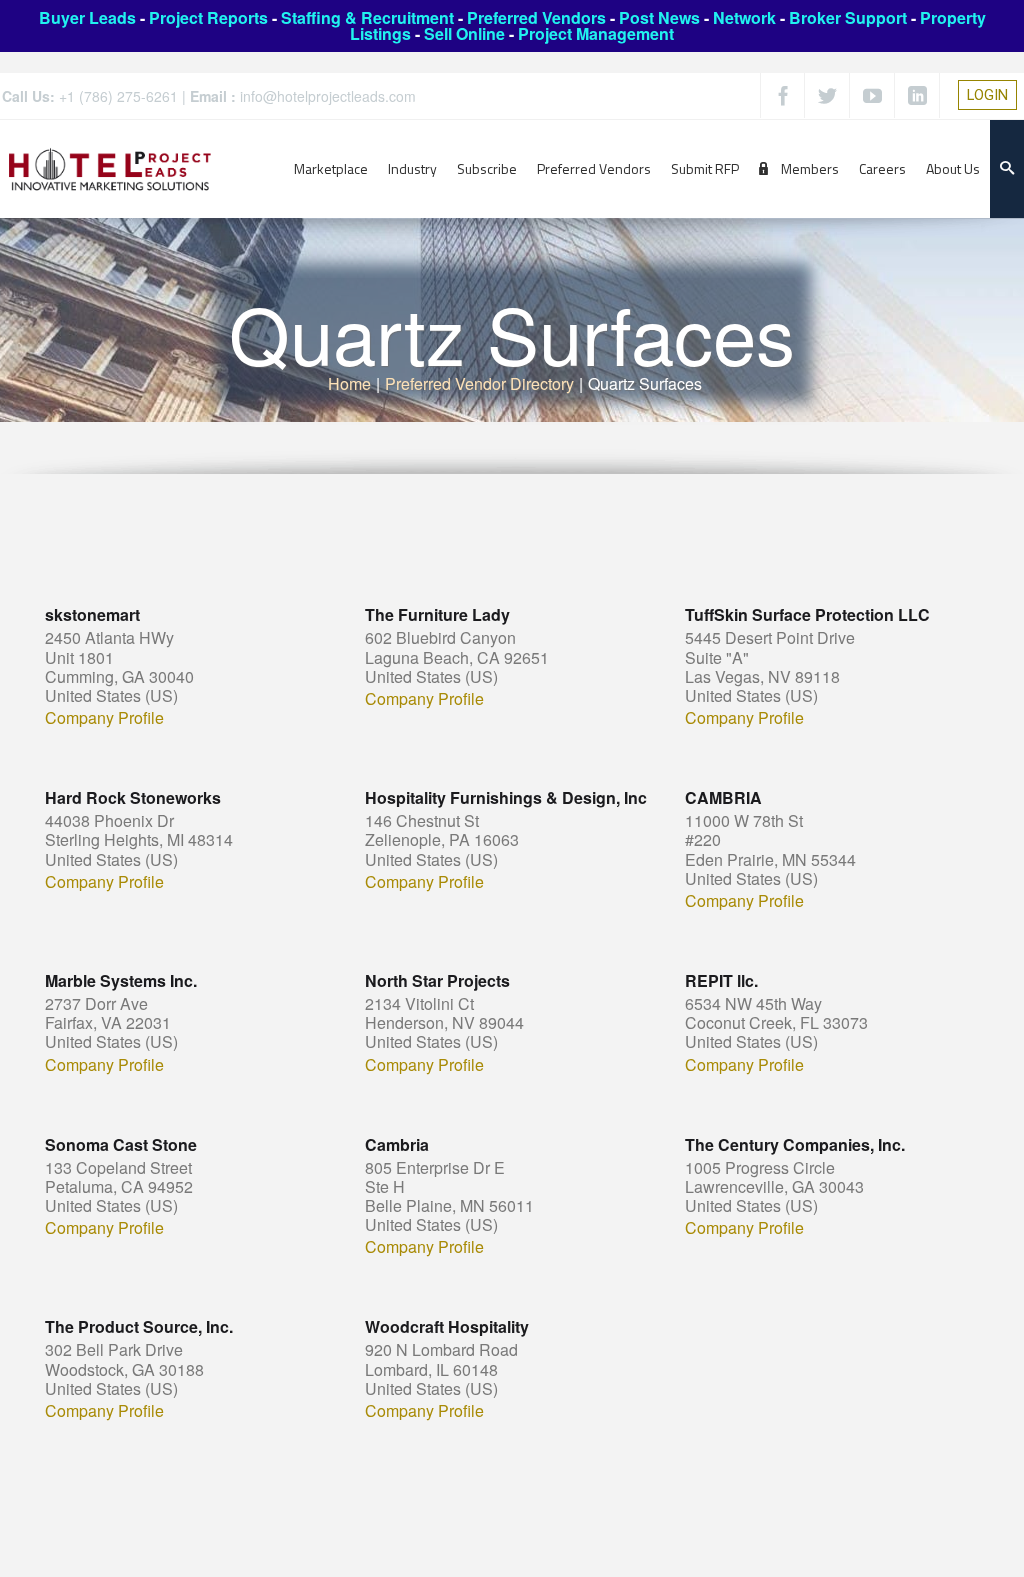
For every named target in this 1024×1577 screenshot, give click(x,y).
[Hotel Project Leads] (110, 168)
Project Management (596, 33)
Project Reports (208, 17)
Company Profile (104, 718)
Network (744, 17)
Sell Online (464, 33)
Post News (659, 17)
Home (349, 383)
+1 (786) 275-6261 (118, 96)
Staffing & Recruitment (367, 17)
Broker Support (848, 17)
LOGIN (987, 95)
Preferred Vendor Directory (479, 383)
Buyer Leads (87, 17)
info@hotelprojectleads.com (328, 96)
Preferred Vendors (536, 17)
